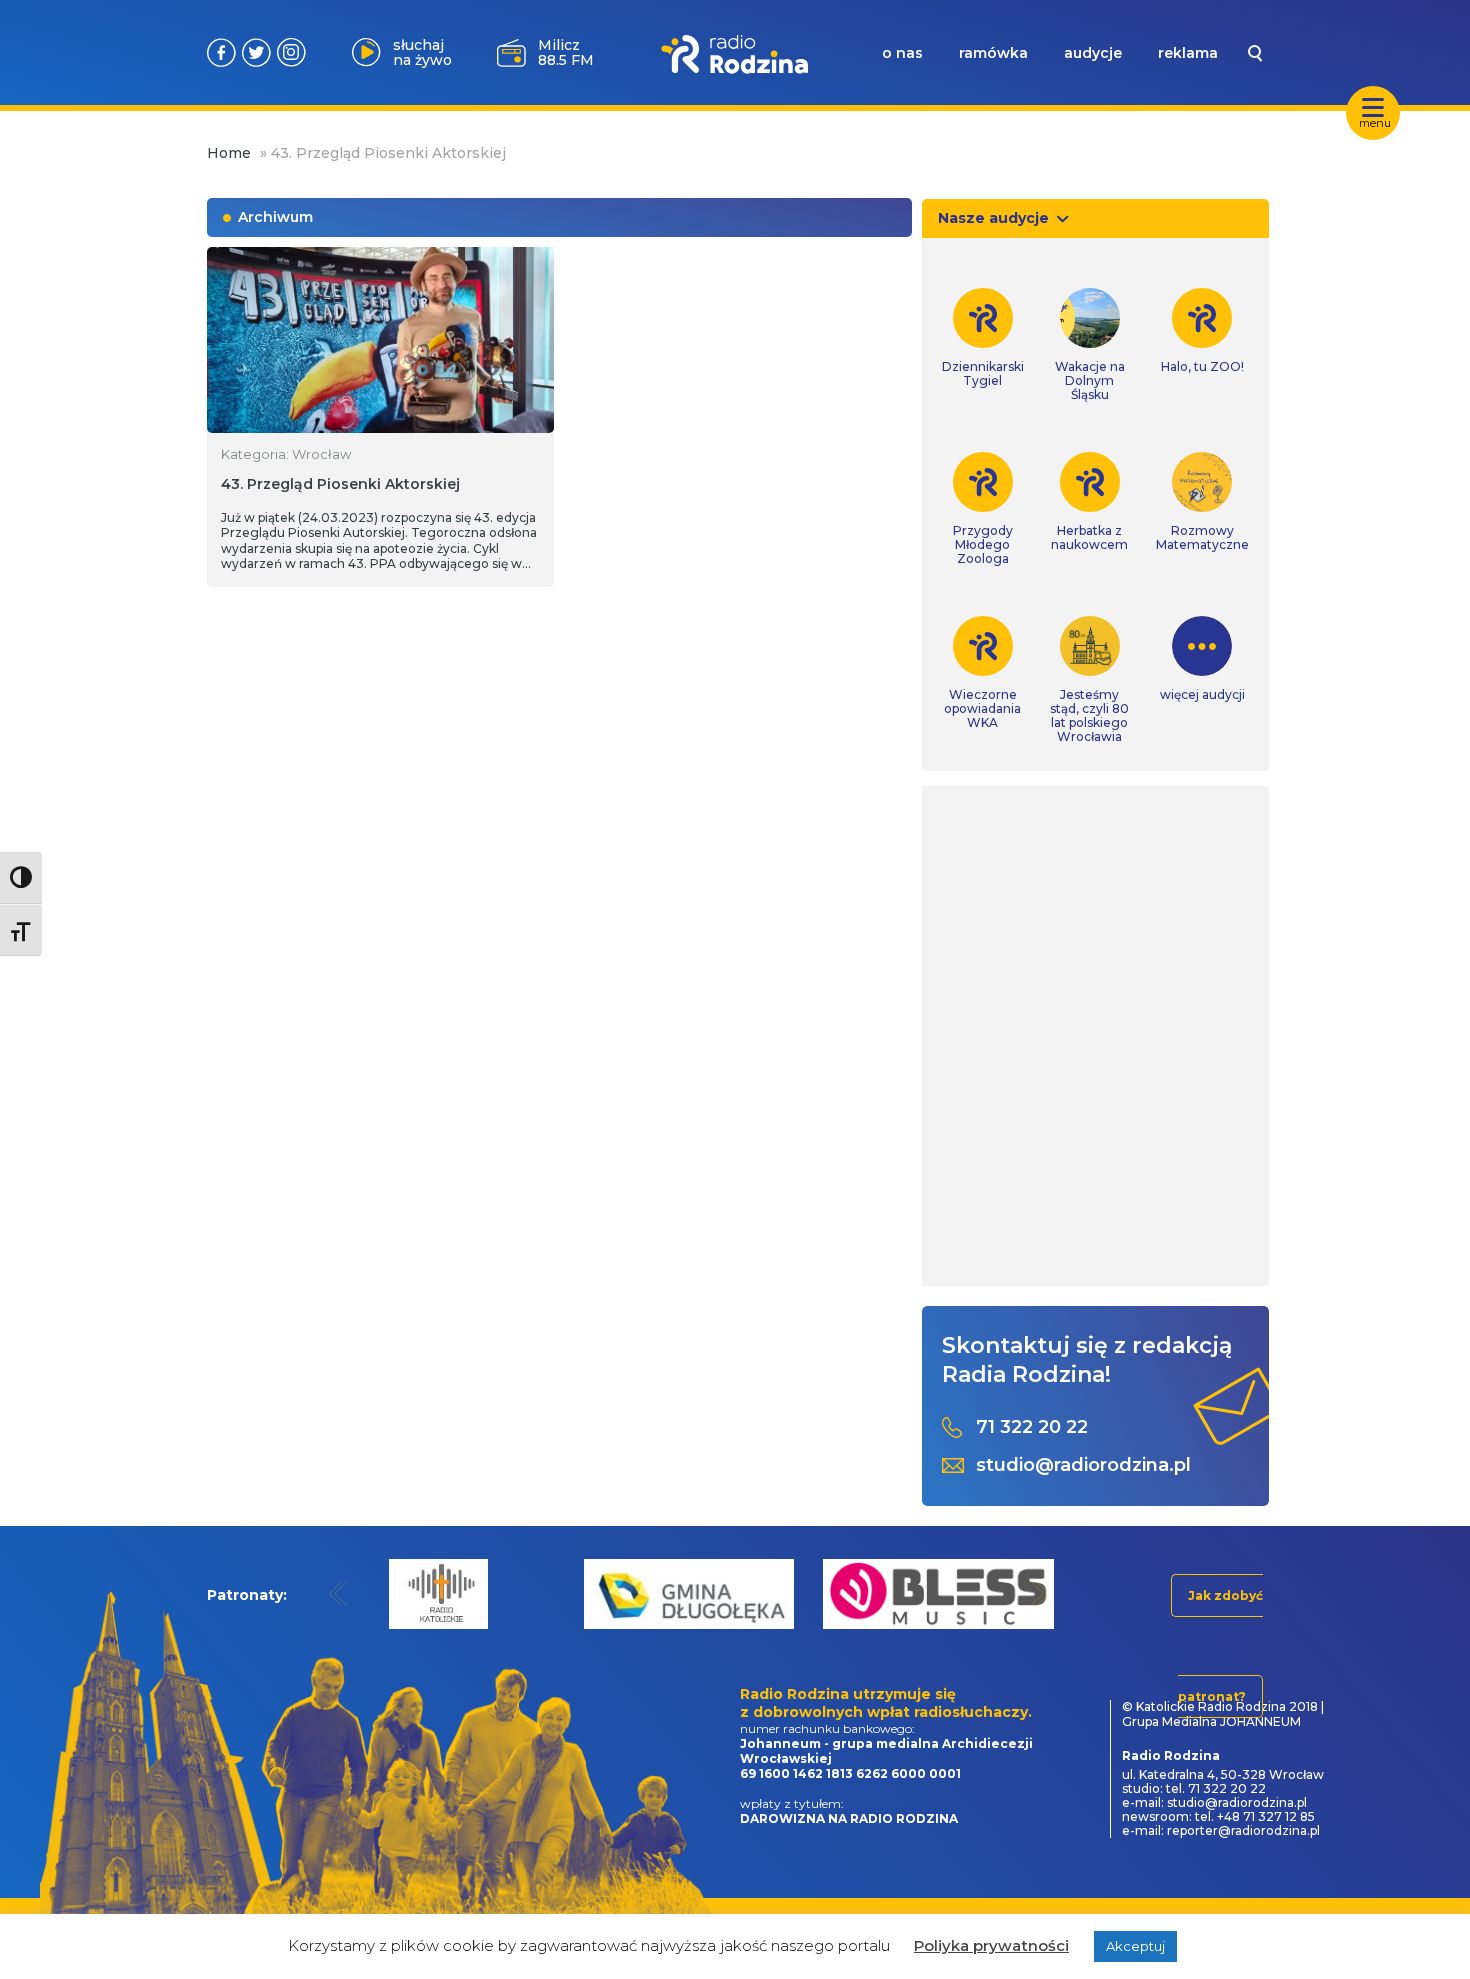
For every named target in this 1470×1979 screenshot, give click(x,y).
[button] (338, 1593)
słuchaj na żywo (422, 52)
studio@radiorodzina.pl (1083, 1465)
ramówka (993, 53)
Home (229, 153)
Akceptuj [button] (1135, 1946)
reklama (1188, 53)
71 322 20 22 (1032, 1427)
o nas (902, 53)
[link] (983, 338)
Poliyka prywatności (991, 1945)
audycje (1093, 53)
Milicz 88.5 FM (566, 52)
